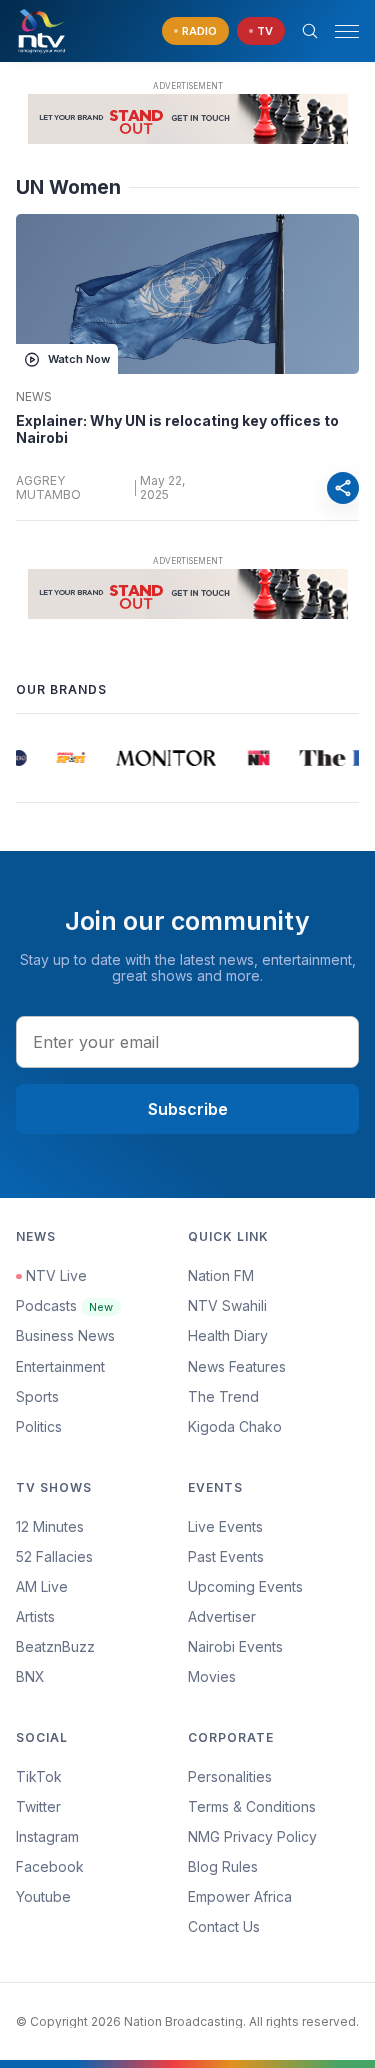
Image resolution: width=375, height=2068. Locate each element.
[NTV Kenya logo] (41, 31)
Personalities (230, 1776)
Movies (212, 1676)
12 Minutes (50, 1526)
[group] (16, 758)
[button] (339, 31)
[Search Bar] (310, 31)
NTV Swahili (227, 1305)
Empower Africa (240, 1896)
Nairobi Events (235, 1646)
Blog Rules (223, 1866)
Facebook (50, 1866)
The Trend (223, 1396)
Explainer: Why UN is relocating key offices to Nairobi (177, 429)
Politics (39, 1426)
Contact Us (224, 1926)
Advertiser (222, 1616)
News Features (237, 1366)
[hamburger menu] (347, 31)
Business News (65, 1335)
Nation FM (221, 1275)
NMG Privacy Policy (252, 1836)
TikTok (39, 1776)
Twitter (38, 1806)
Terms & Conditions (252, 1806)
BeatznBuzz (55, 1646)
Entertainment (60, 1366)
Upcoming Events (245, 1586)
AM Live (42, 1586)
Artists (35, 1616)
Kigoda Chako (235, 1426)
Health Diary (228, 1335)
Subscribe (188, 1109)
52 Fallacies (54, 1556)
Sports (37, 1396)
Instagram (47, 1836)
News (34, 397)
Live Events (225, 1526)
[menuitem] (274, 1647)
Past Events (226, 1556)
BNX (30, 1676)
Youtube (43, 1896)
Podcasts (64, 1305)
